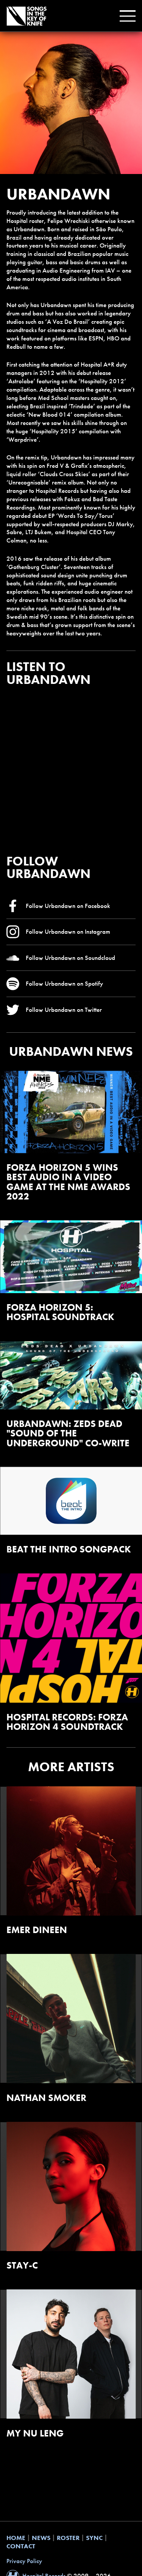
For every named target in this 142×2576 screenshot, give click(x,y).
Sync (94, 2538)
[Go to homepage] (27, 16)
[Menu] (126, 16)
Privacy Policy (24, 2561)
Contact (21, 2546)
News (41, 2538)
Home (16, 2538)
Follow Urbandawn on (68, 906)
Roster (68, 2538)
